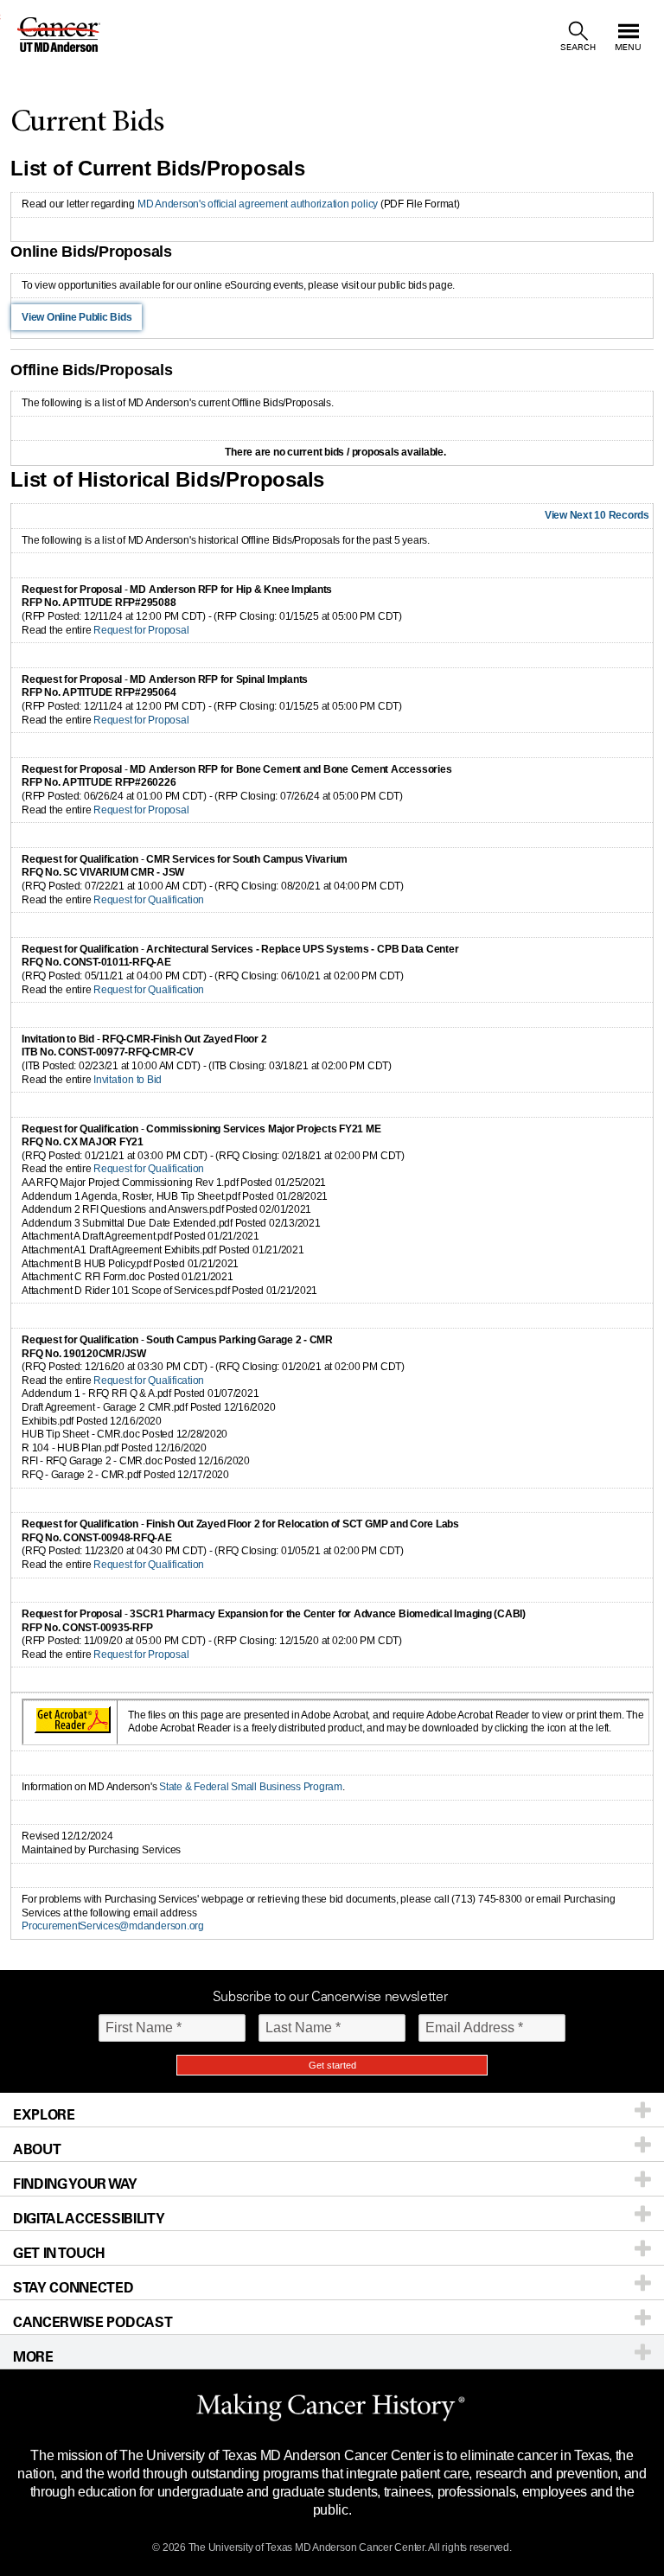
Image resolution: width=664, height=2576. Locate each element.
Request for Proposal (141, 630)
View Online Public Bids (77, 317)
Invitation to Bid (128, 1080)
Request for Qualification (149, 900)
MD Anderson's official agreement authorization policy (258, 204)
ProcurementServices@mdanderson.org (113, 1926)
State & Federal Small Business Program (251, 1787)
